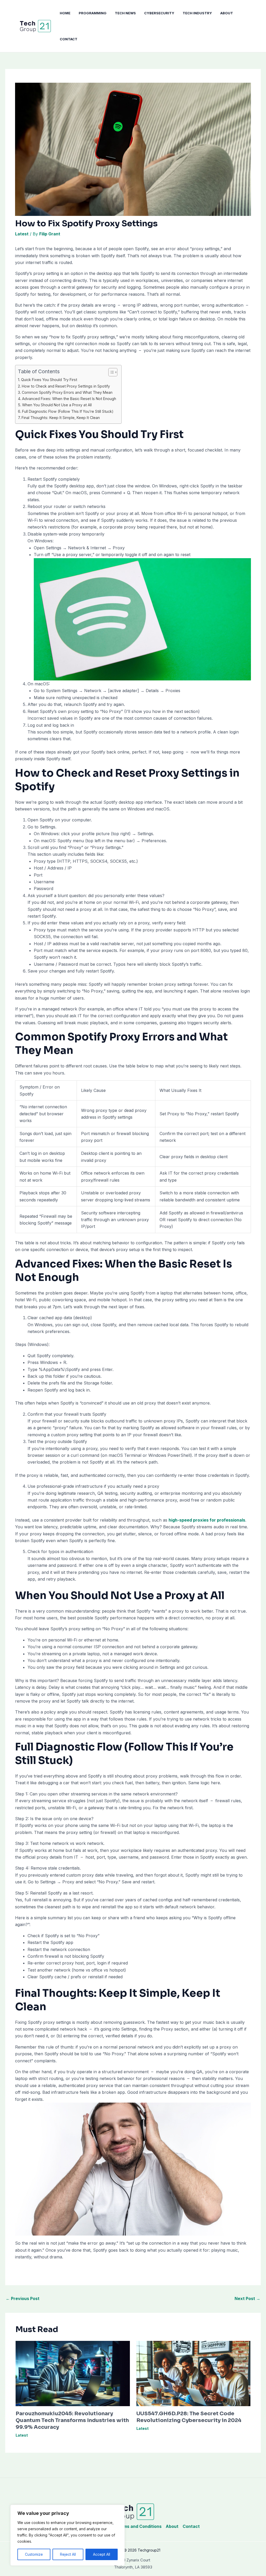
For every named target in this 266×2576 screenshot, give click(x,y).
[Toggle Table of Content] (110, 372)
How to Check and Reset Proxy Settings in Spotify (66, 386)
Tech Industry (197, 13)
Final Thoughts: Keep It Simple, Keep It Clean (61, 418)
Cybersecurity (159, 13)
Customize (34, 2554)
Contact (69, 39)
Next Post (247, 2298)
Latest (22, 234)
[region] (68, 2535)
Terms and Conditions (139, 2526)
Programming (93, 13)
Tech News (125, 13)
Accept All (102, 2554)
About (227, 13)
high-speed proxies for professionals (207, 1520)
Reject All (68, 2554)
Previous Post (23, 2298)
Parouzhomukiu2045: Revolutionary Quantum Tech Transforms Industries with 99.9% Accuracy (72, 2420)
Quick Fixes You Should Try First (49, 380)
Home (65, 13)
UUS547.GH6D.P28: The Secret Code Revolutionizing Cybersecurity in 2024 (189, 2417)
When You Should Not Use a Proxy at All (57, 405)
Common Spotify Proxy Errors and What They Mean (67, 392)
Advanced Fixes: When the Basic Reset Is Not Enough (69, 399)
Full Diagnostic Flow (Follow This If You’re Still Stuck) (68, 411)
